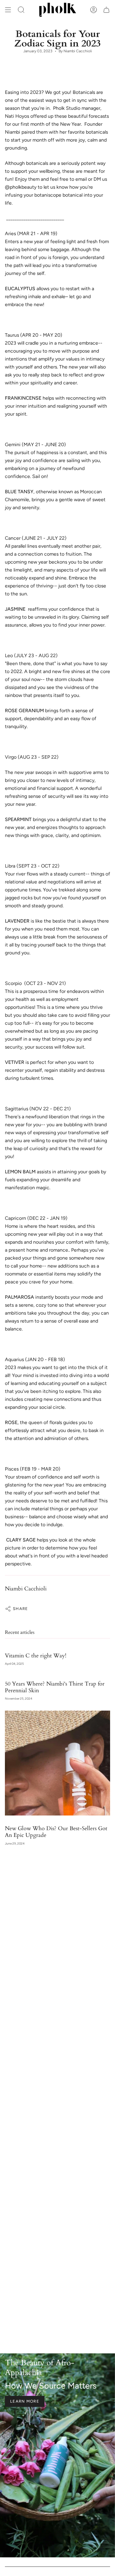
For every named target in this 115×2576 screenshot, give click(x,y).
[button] (21, 10)
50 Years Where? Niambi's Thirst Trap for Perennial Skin (55, 1687)
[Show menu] (8, 10)
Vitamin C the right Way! (36, 1656)
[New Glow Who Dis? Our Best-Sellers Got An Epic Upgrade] (57, 1763)
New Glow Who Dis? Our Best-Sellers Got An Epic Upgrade (56, 1832)
